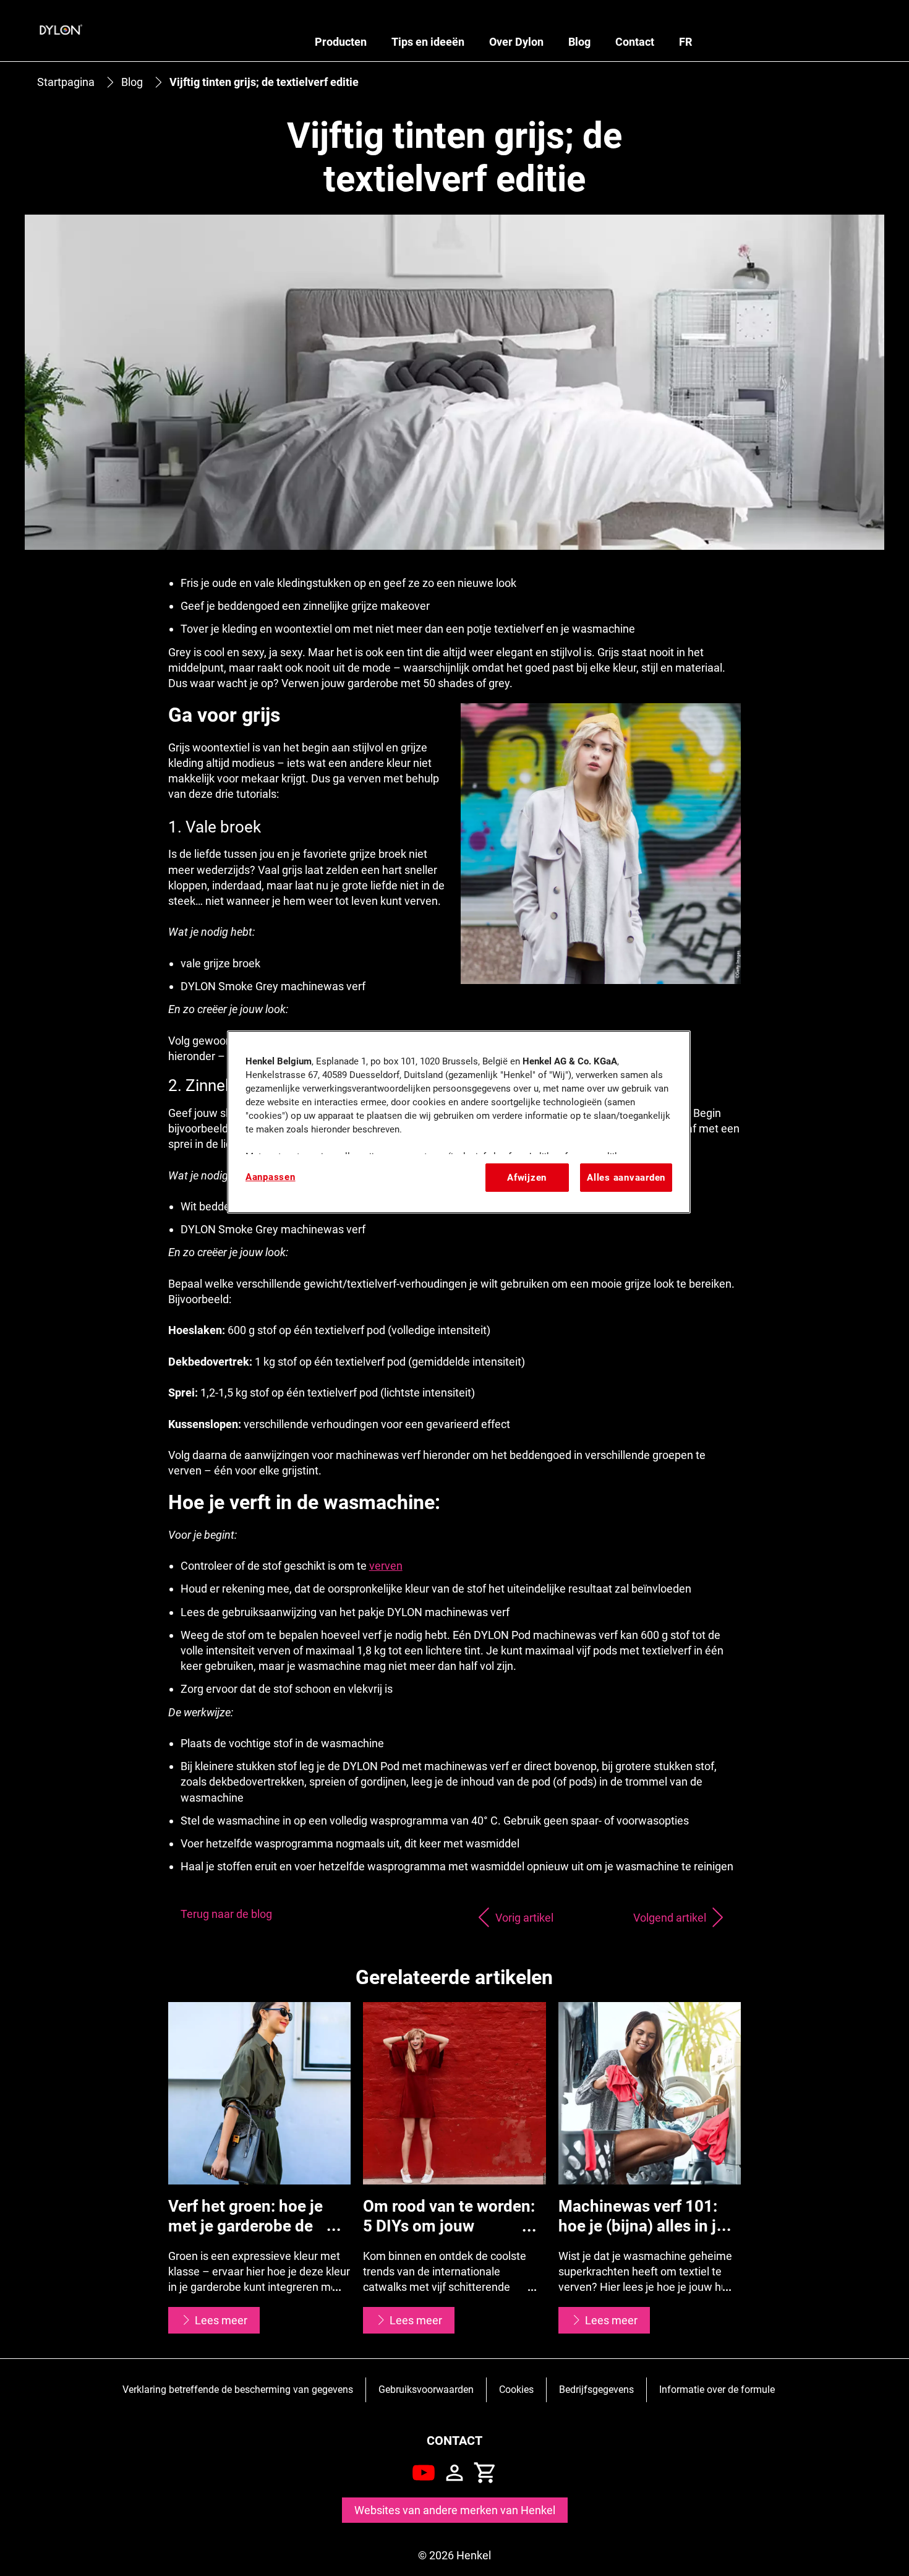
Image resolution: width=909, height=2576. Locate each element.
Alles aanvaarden (626, 1178)
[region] (459, 1122)
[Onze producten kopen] (485, 2473)
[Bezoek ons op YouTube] (424, 2473)
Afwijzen (527, 1178)
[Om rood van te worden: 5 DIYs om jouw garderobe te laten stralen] (454, 2168)
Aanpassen (271, 1177)
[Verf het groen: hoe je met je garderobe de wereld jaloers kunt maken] (260, 2168)
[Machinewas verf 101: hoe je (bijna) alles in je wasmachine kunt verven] (650, 2168)
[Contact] (454, 2473)
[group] (455, 2168)
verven (386, 1566)
